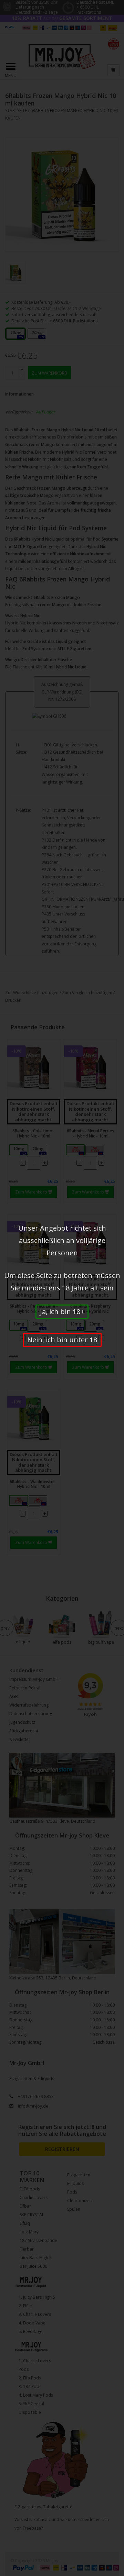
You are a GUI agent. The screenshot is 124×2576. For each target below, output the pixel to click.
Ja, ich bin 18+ (62, 1312)
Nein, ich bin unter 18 (62, 1340)
